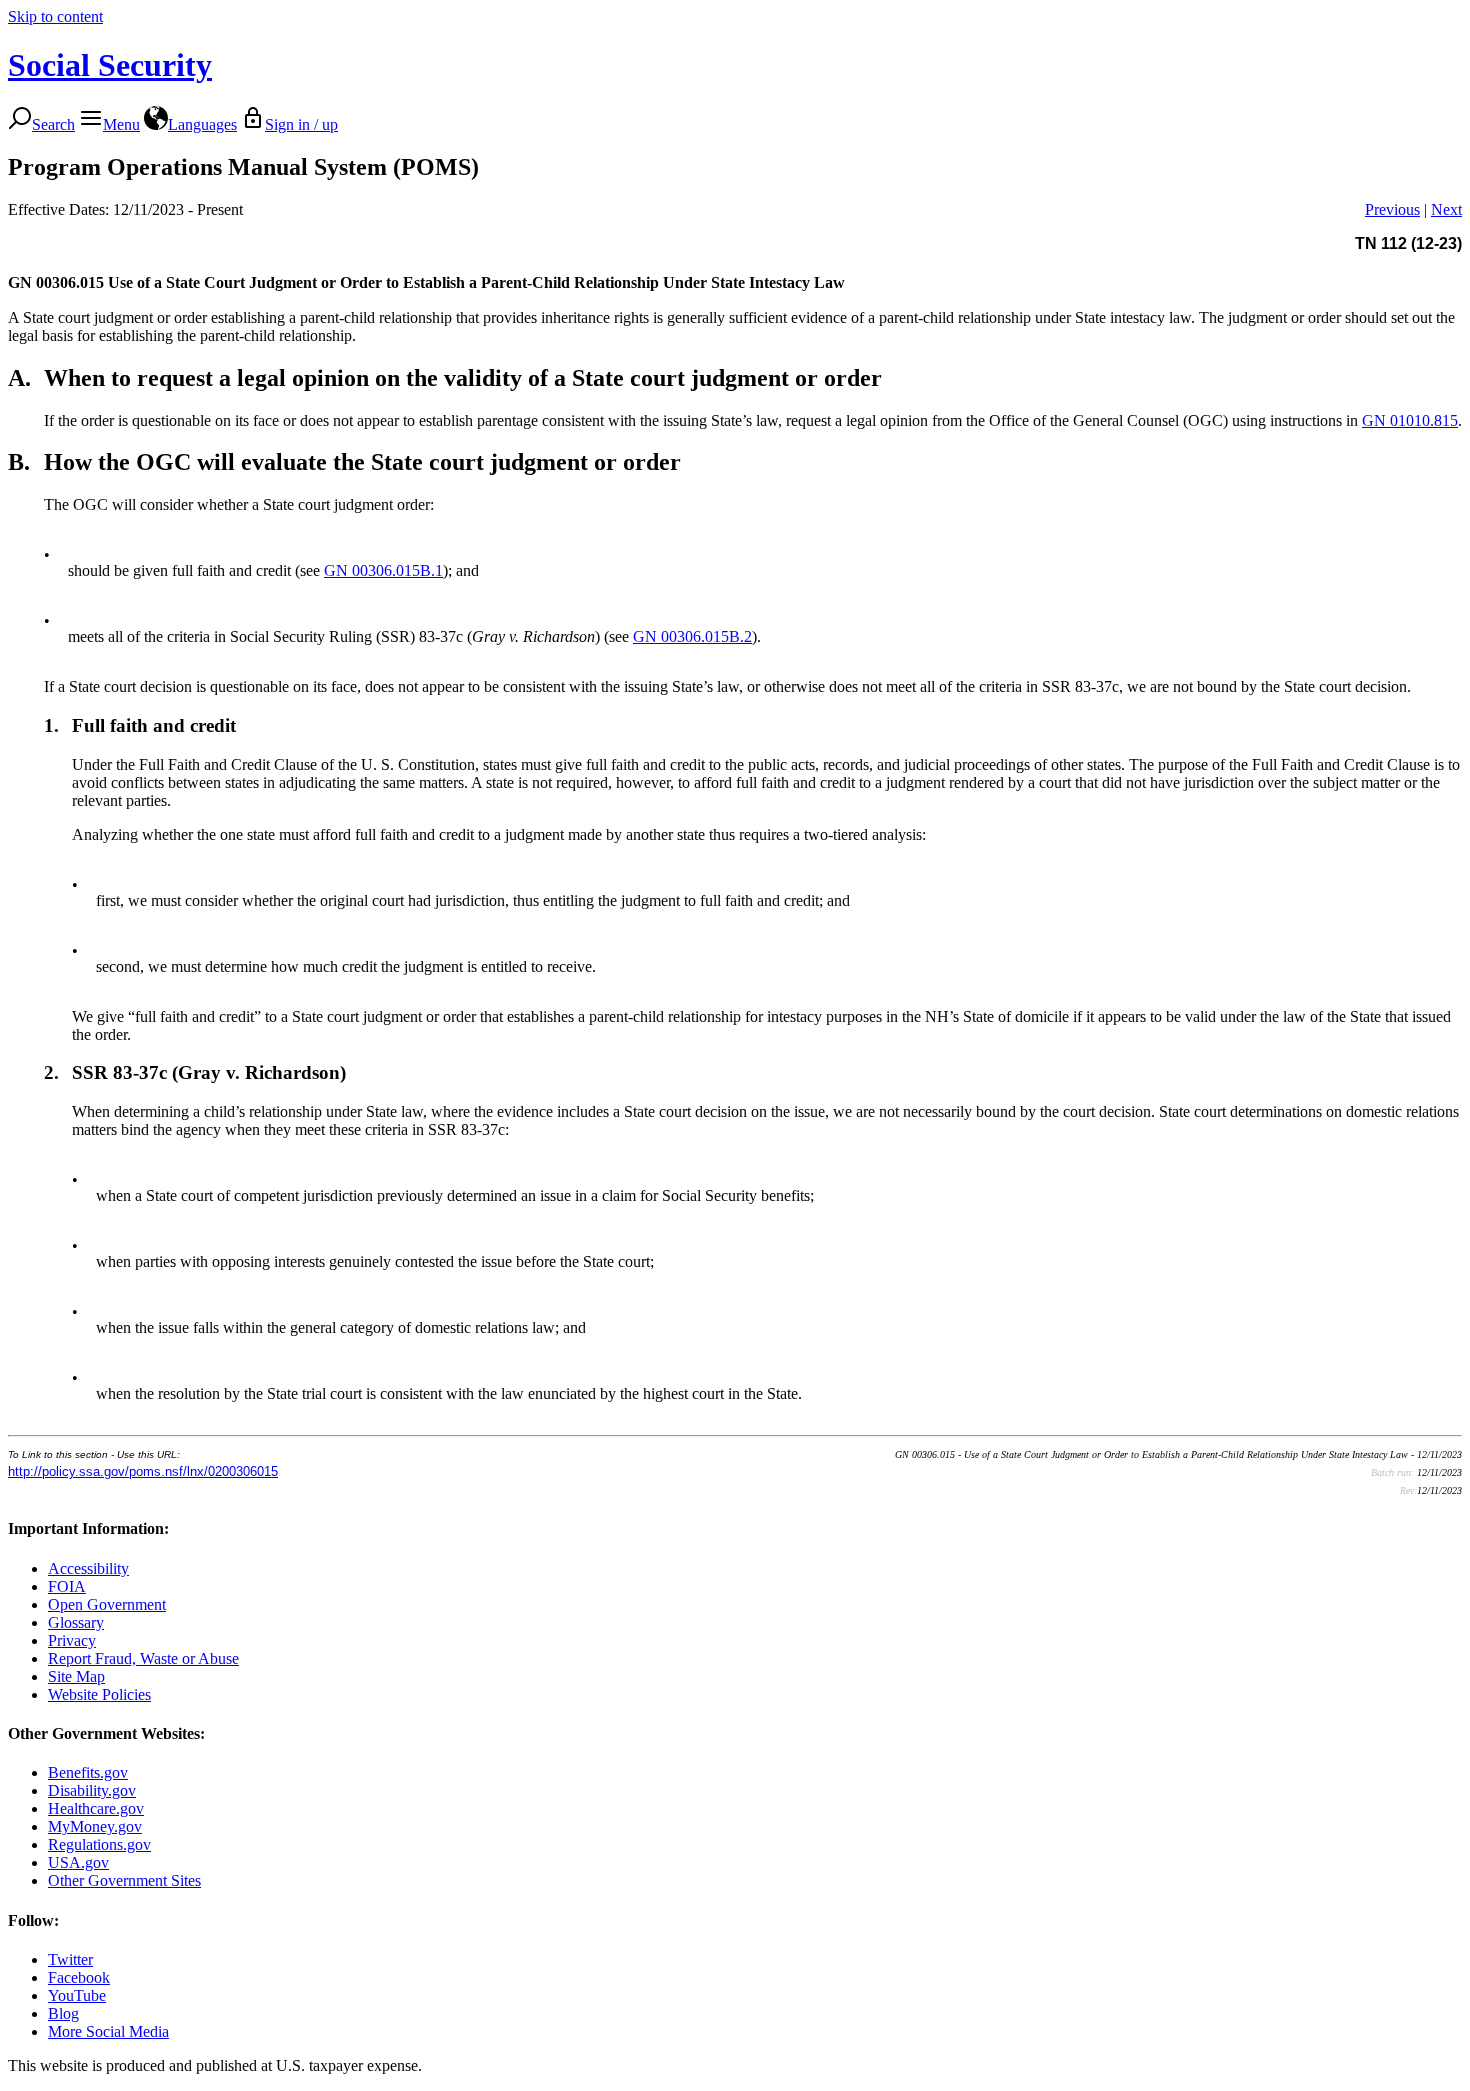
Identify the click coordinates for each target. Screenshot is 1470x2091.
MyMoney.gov (95, 1826)
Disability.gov (92, 1790)
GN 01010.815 (1410, 420)
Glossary (76, 1622)
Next (1446, 209)
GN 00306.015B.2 (692, 636)
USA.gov (78, 1862)
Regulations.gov (99, 1844)
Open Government (107, 1604)
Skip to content (55, 16)
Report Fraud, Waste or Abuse (143, 1658)
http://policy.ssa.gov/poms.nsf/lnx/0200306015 (143, 1471)
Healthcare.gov (96, 1808)
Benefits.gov (88, 1772)
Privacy (72, 1640)
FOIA (67, 1586)
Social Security (110, 65)
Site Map (76, 1676)
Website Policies (99, 1694)
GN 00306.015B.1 (383, 570)
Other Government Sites (124, 1880)
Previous (1392, 209)
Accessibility (88, 1568)
